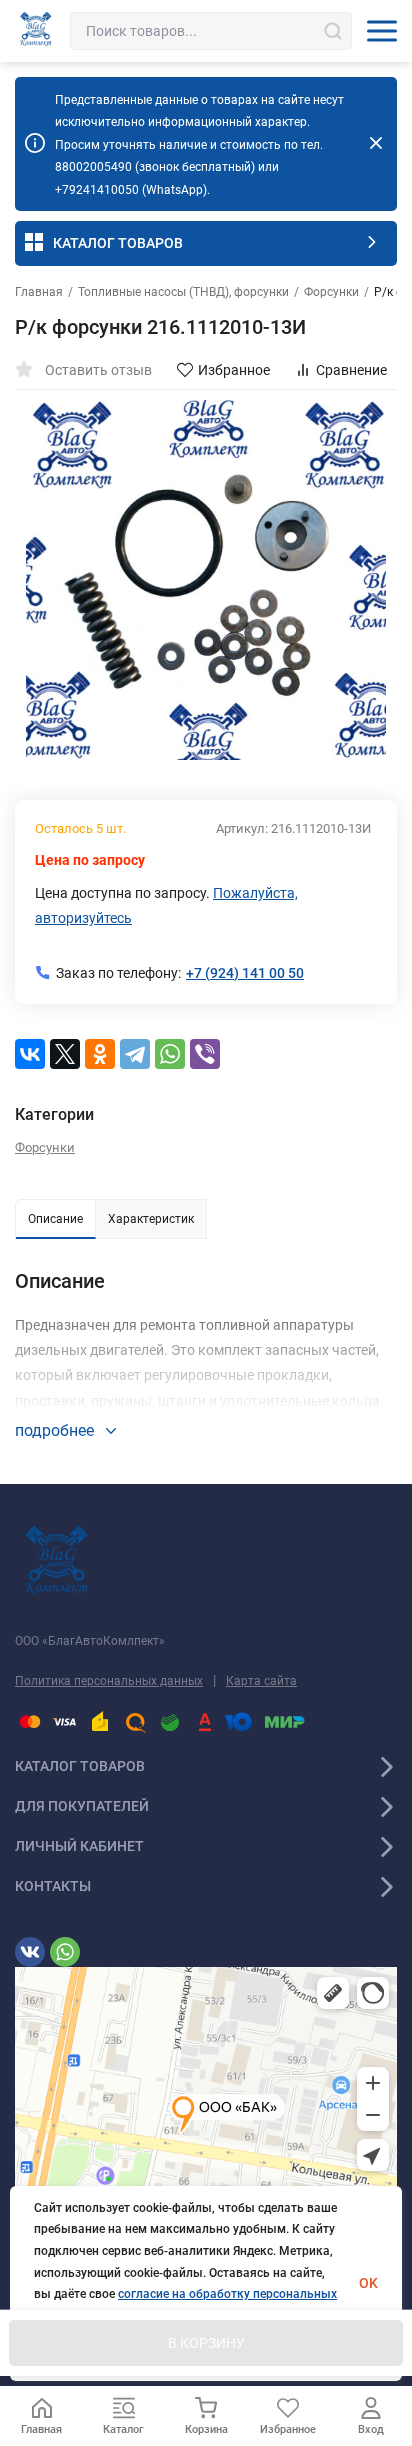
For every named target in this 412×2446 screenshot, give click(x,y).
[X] (65, 1054)
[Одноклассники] (100, 1054)
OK (368, 2283)
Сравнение (351, 370)
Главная (39, 292)
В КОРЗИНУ (206, 2343)
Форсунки (331, 292)
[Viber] (205, 1054)
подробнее (56, 1430)
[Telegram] (135, 1054)
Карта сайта (261, 1681)
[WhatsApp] (170, 1054)
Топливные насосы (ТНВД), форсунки (183, 292)
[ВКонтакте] (30, 1054)
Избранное (234, 370)
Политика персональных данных (109, 1681)
